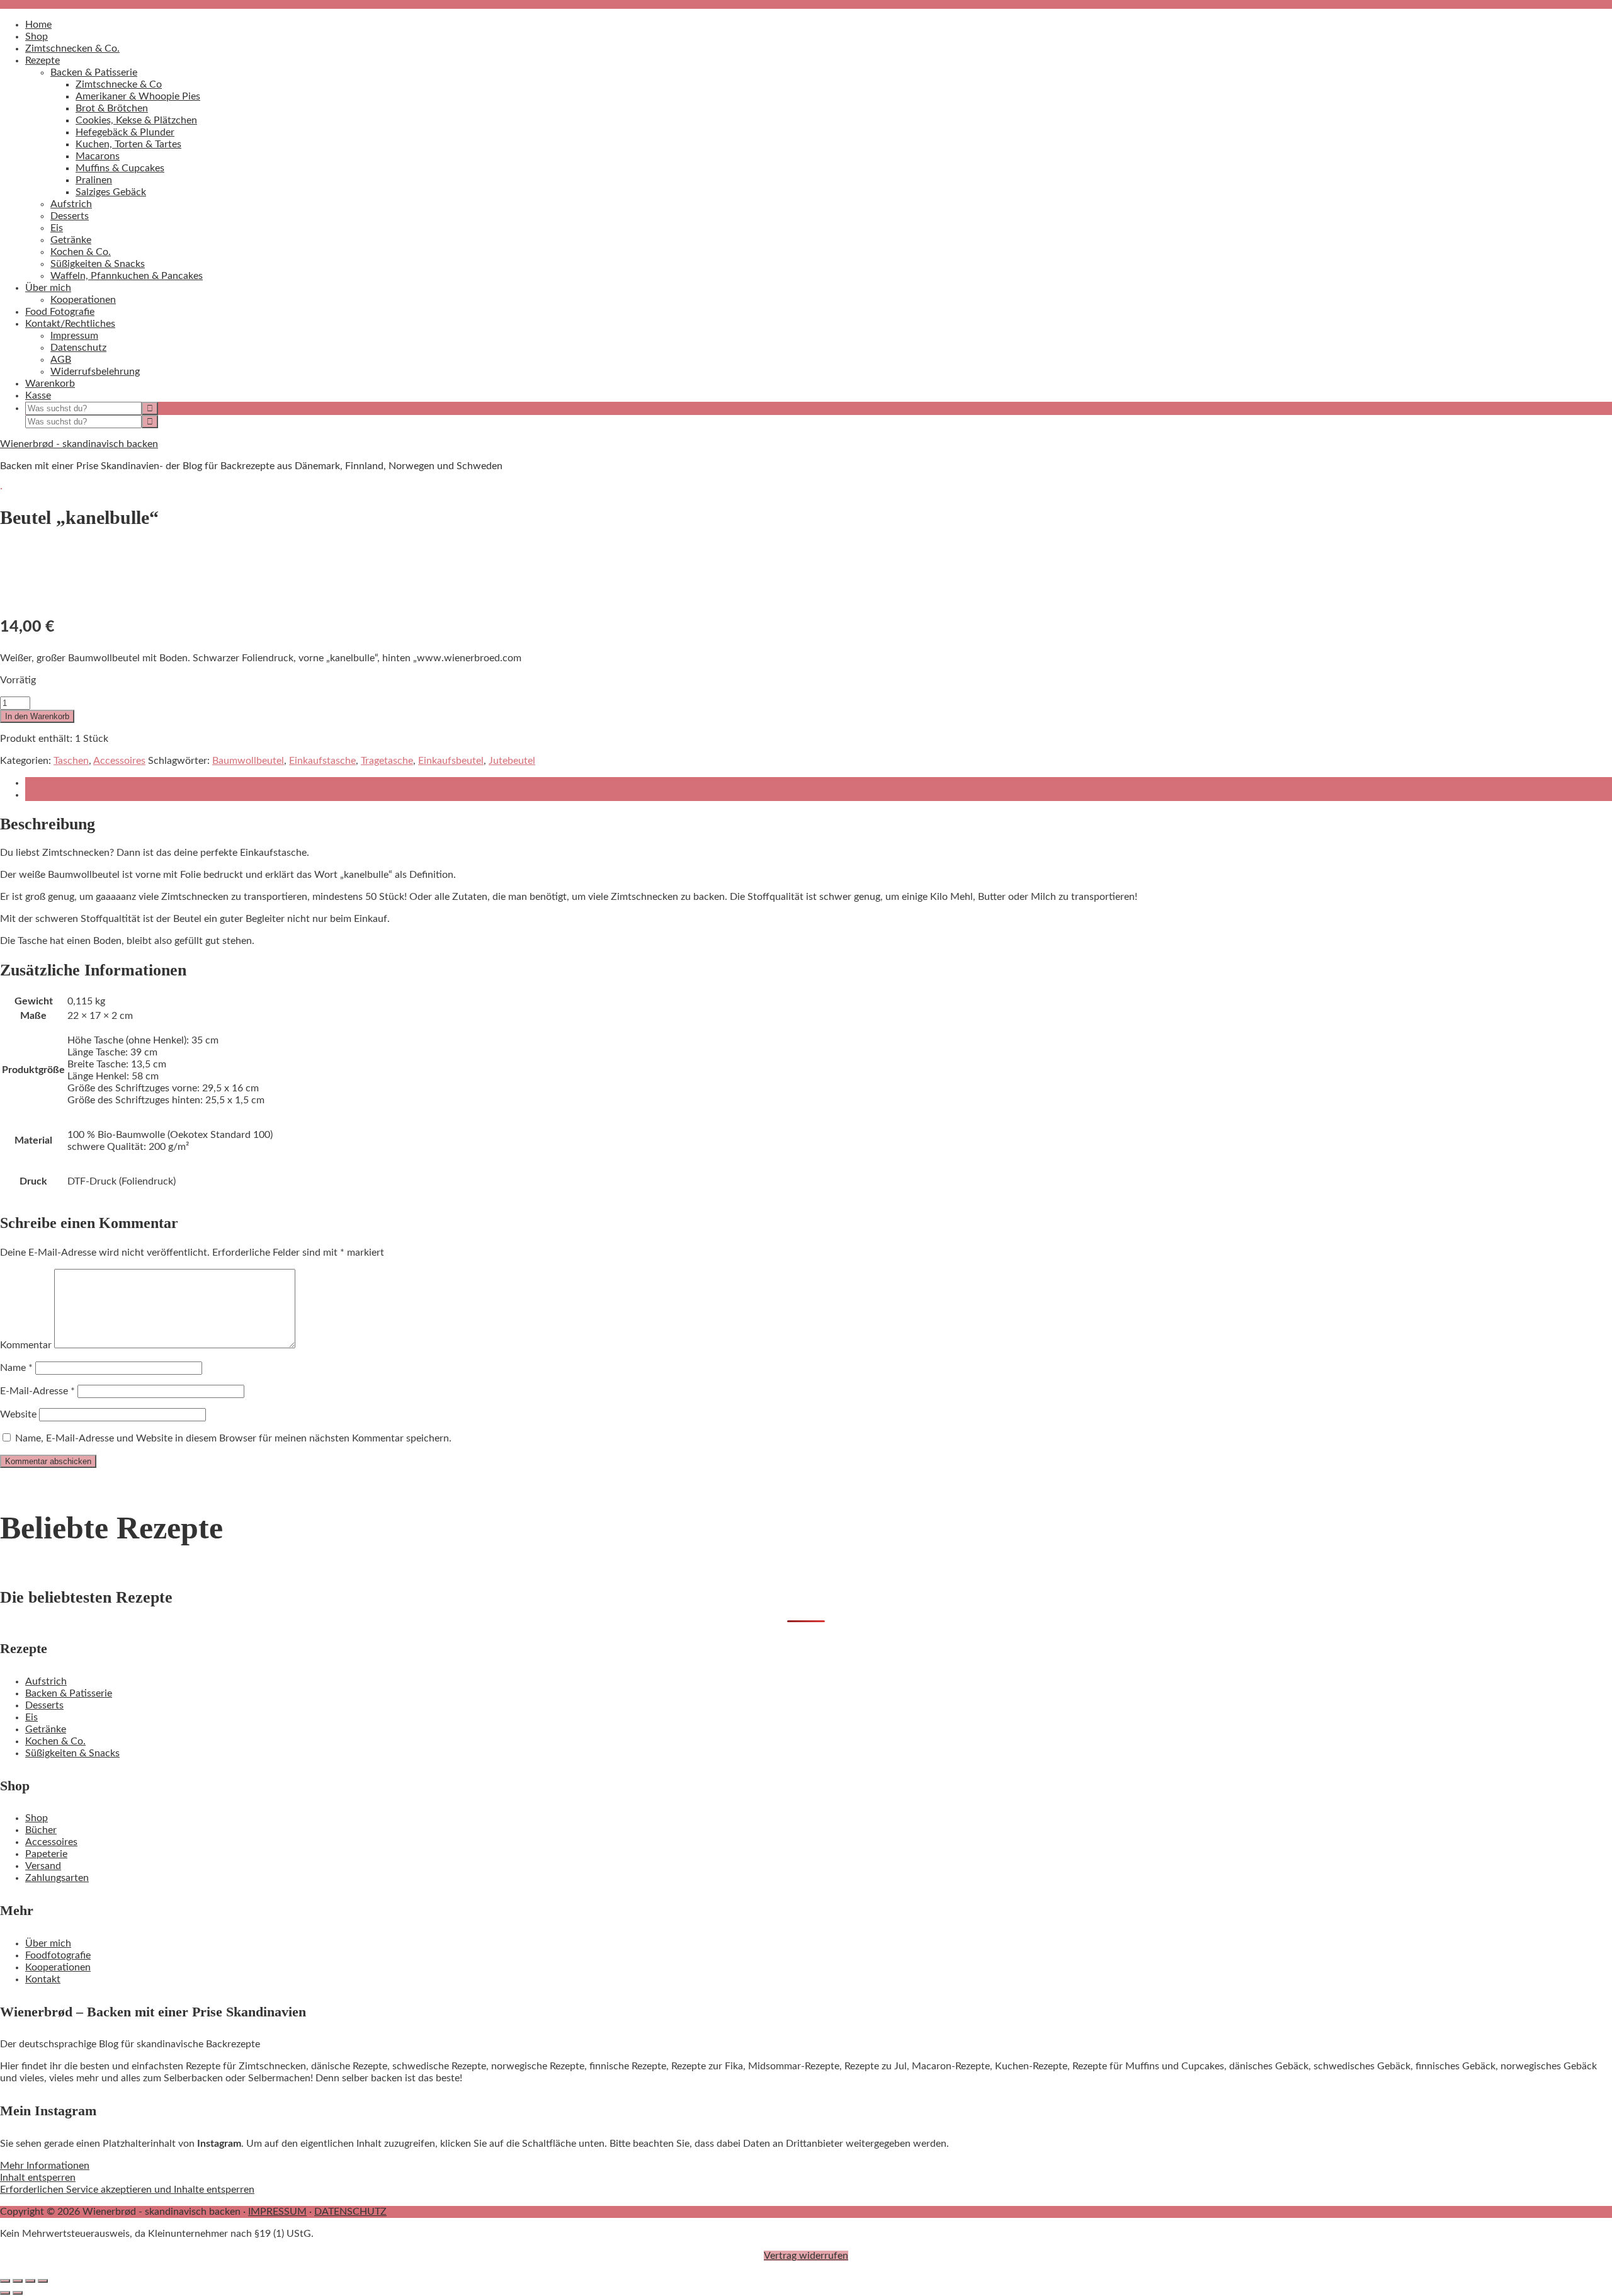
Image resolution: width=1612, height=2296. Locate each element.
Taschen (71, 761)
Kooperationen (58, 1967)
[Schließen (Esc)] (43, 2281)
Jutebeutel (512, 761)
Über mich (48, 1943)
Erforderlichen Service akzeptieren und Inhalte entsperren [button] (127, 2190)
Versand (43, 1866)
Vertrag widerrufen (806, 2256)
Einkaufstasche (322, 761)
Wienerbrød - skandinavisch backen (79, 444)
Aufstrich (46, 1681)
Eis (31, 1717)
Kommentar (26, 1345)
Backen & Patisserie (69, 1693)
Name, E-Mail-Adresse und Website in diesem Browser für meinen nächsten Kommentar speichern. (233, 1438)
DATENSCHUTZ (350, 2212)
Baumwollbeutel (248, 761)
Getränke (46, 1729)
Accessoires (119, 761)
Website (18, 1414)
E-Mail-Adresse (37, 1391)
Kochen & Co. (55, 1741)
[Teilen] (30, 2281)
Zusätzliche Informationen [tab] (83, 795)
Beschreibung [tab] (55, 783)
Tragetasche (387, 761)
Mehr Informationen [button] (45, 2166)
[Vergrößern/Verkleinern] (5, 2281)
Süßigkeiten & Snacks (72, 1753)
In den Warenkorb (37, 716)
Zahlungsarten (57, 1878)
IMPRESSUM (277, 2212)
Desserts (44, 1705)
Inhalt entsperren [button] (38, 2178)
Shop (37, 1818)
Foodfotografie (58, 1955)
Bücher (41, 1830)
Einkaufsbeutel (451, 761)
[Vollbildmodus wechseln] (18, 2281)
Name (16, 1368)
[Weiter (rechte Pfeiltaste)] (18, 2293)
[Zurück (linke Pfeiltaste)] (5, 2293)
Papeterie (46, 1854)
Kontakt (43, 1979)
